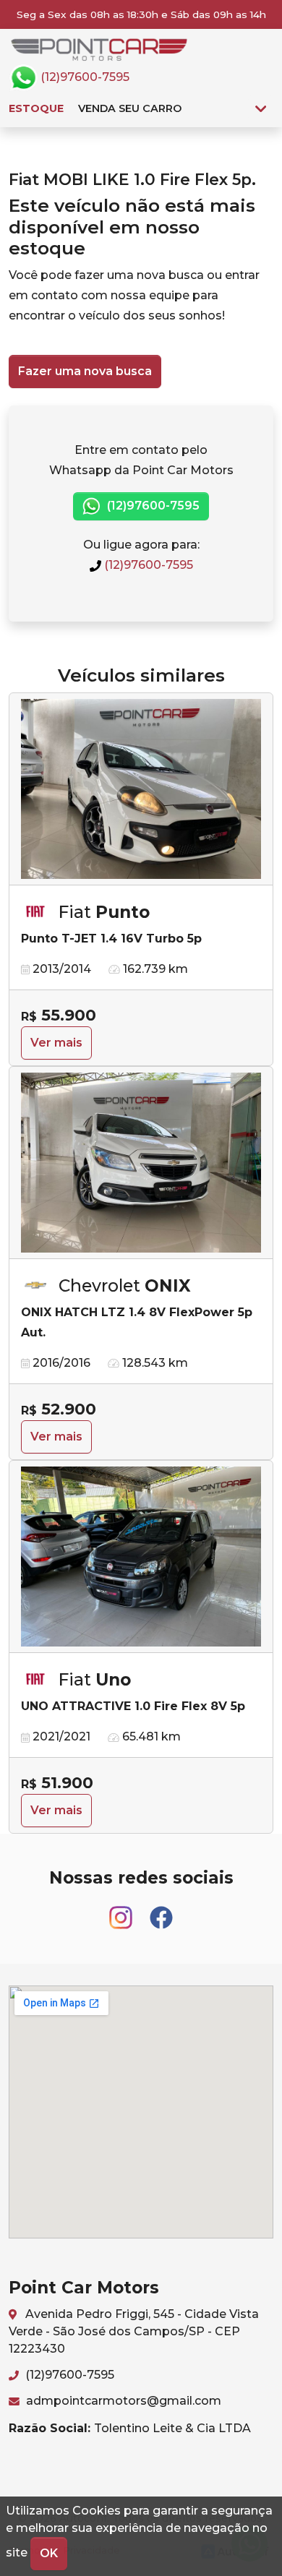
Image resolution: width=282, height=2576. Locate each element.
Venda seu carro (130, 108)
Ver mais (56, 1043)
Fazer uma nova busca (85, 371)
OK (49, 2553)
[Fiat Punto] (141, 789)
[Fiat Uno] (141, 1557)
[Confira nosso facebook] (161, 1911)
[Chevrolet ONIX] (141, 1163)
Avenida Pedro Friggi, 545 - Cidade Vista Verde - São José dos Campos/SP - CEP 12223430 (134, 2331)
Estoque (36, 108)
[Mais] (261, 108)
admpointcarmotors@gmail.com (122, 2401)
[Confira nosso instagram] (122, 1911)
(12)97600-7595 (84, 77)
